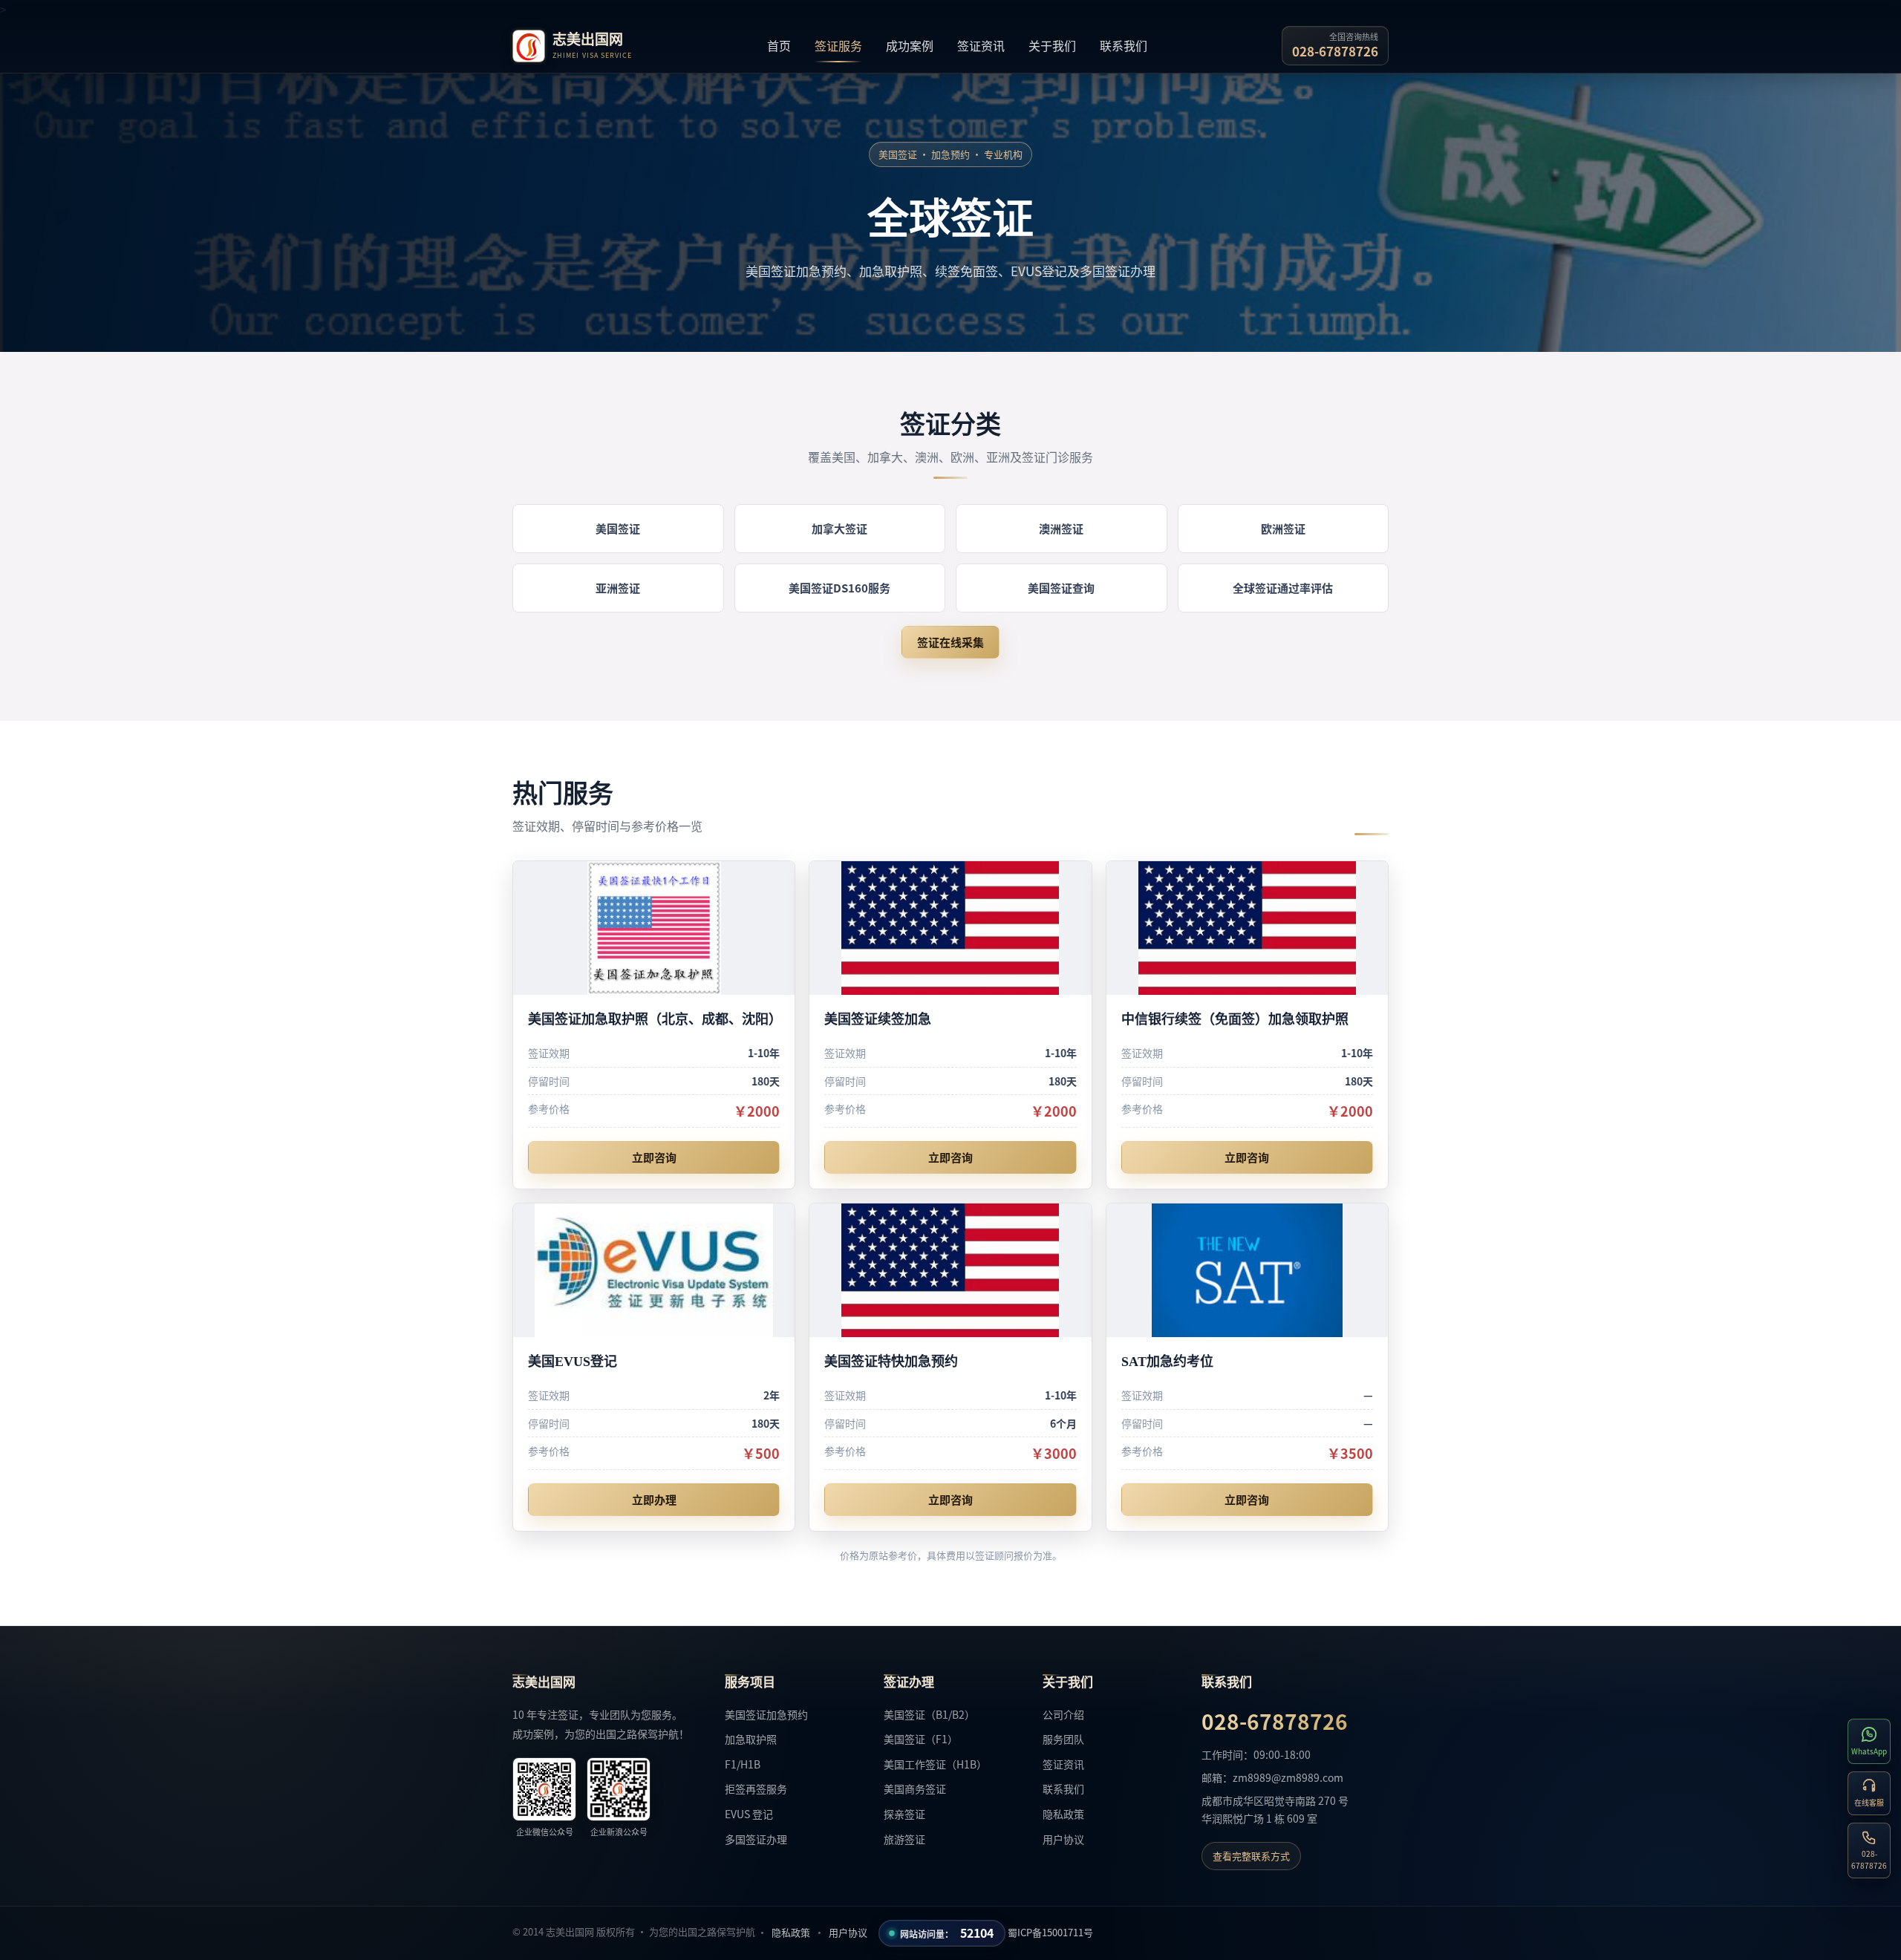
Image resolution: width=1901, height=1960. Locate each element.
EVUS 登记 (749, 1814)
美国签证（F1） (921, 1739)
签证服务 (838, 45)
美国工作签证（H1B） (935, 1764)
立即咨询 (654, 1157)
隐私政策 (1063, 1814)
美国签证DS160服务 (839, 588)
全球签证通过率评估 (1283, 588)
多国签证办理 (756, 1839)
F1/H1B (743, 1764)
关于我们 (1052, 45)
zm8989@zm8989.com (1288, 1777)
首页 (779, 45)
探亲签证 (904, 1814)
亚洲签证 (618, 588)
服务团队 (1063, 1739)
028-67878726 (1335, 51)
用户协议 (1063, 1839)
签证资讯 (981, 45)
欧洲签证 (1283, 528)
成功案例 (910, 45)
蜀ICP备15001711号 (1050, 1932)
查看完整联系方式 (1251, 1856)
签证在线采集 (950, 642)
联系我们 (1124, 45)
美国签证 (618, 528)
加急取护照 (751, 1739)
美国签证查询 (1061, 588)
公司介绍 (1063, 1714)
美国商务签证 (915, 1788)
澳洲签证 (1061, 528)
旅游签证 (904, 1839)
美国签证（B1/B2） (929, 1714)
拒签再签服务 (756, 1788)
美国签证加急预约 (766, 1714)
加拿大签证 (839, 528)
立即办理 (654, 1499)
